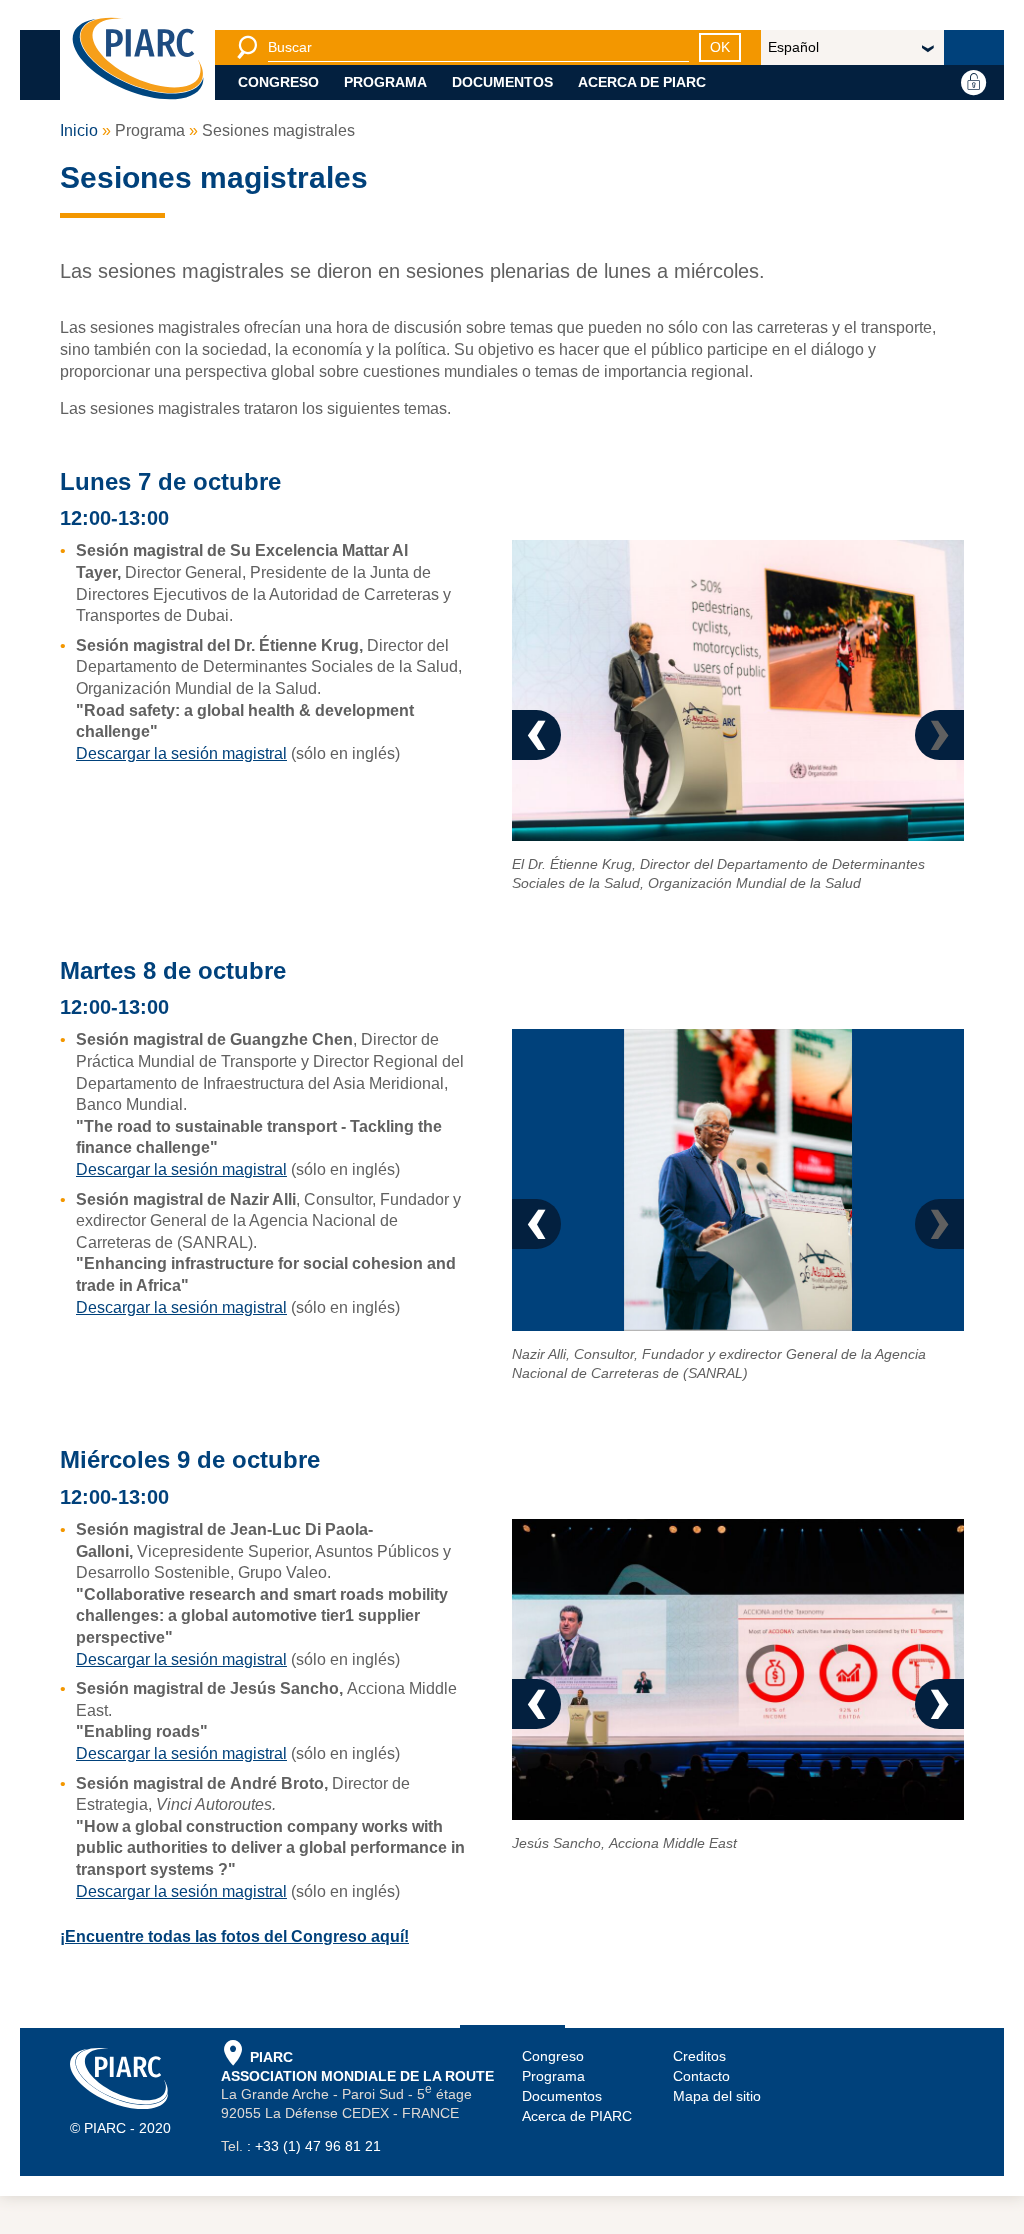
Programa (385, 82)
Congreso (278, 82)
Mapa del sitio (717, 2134)
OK (720, 47)
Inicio (79, 130)
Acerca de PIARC (642, 82)
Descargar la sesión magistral (181, 753)
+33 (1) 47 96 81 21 (318, 2185)
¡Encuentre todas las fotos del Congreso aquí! (234, 1974)
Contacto (701, 2114)
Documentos (502, 82)
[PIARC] (138, 60)
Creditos (699, 2094)
